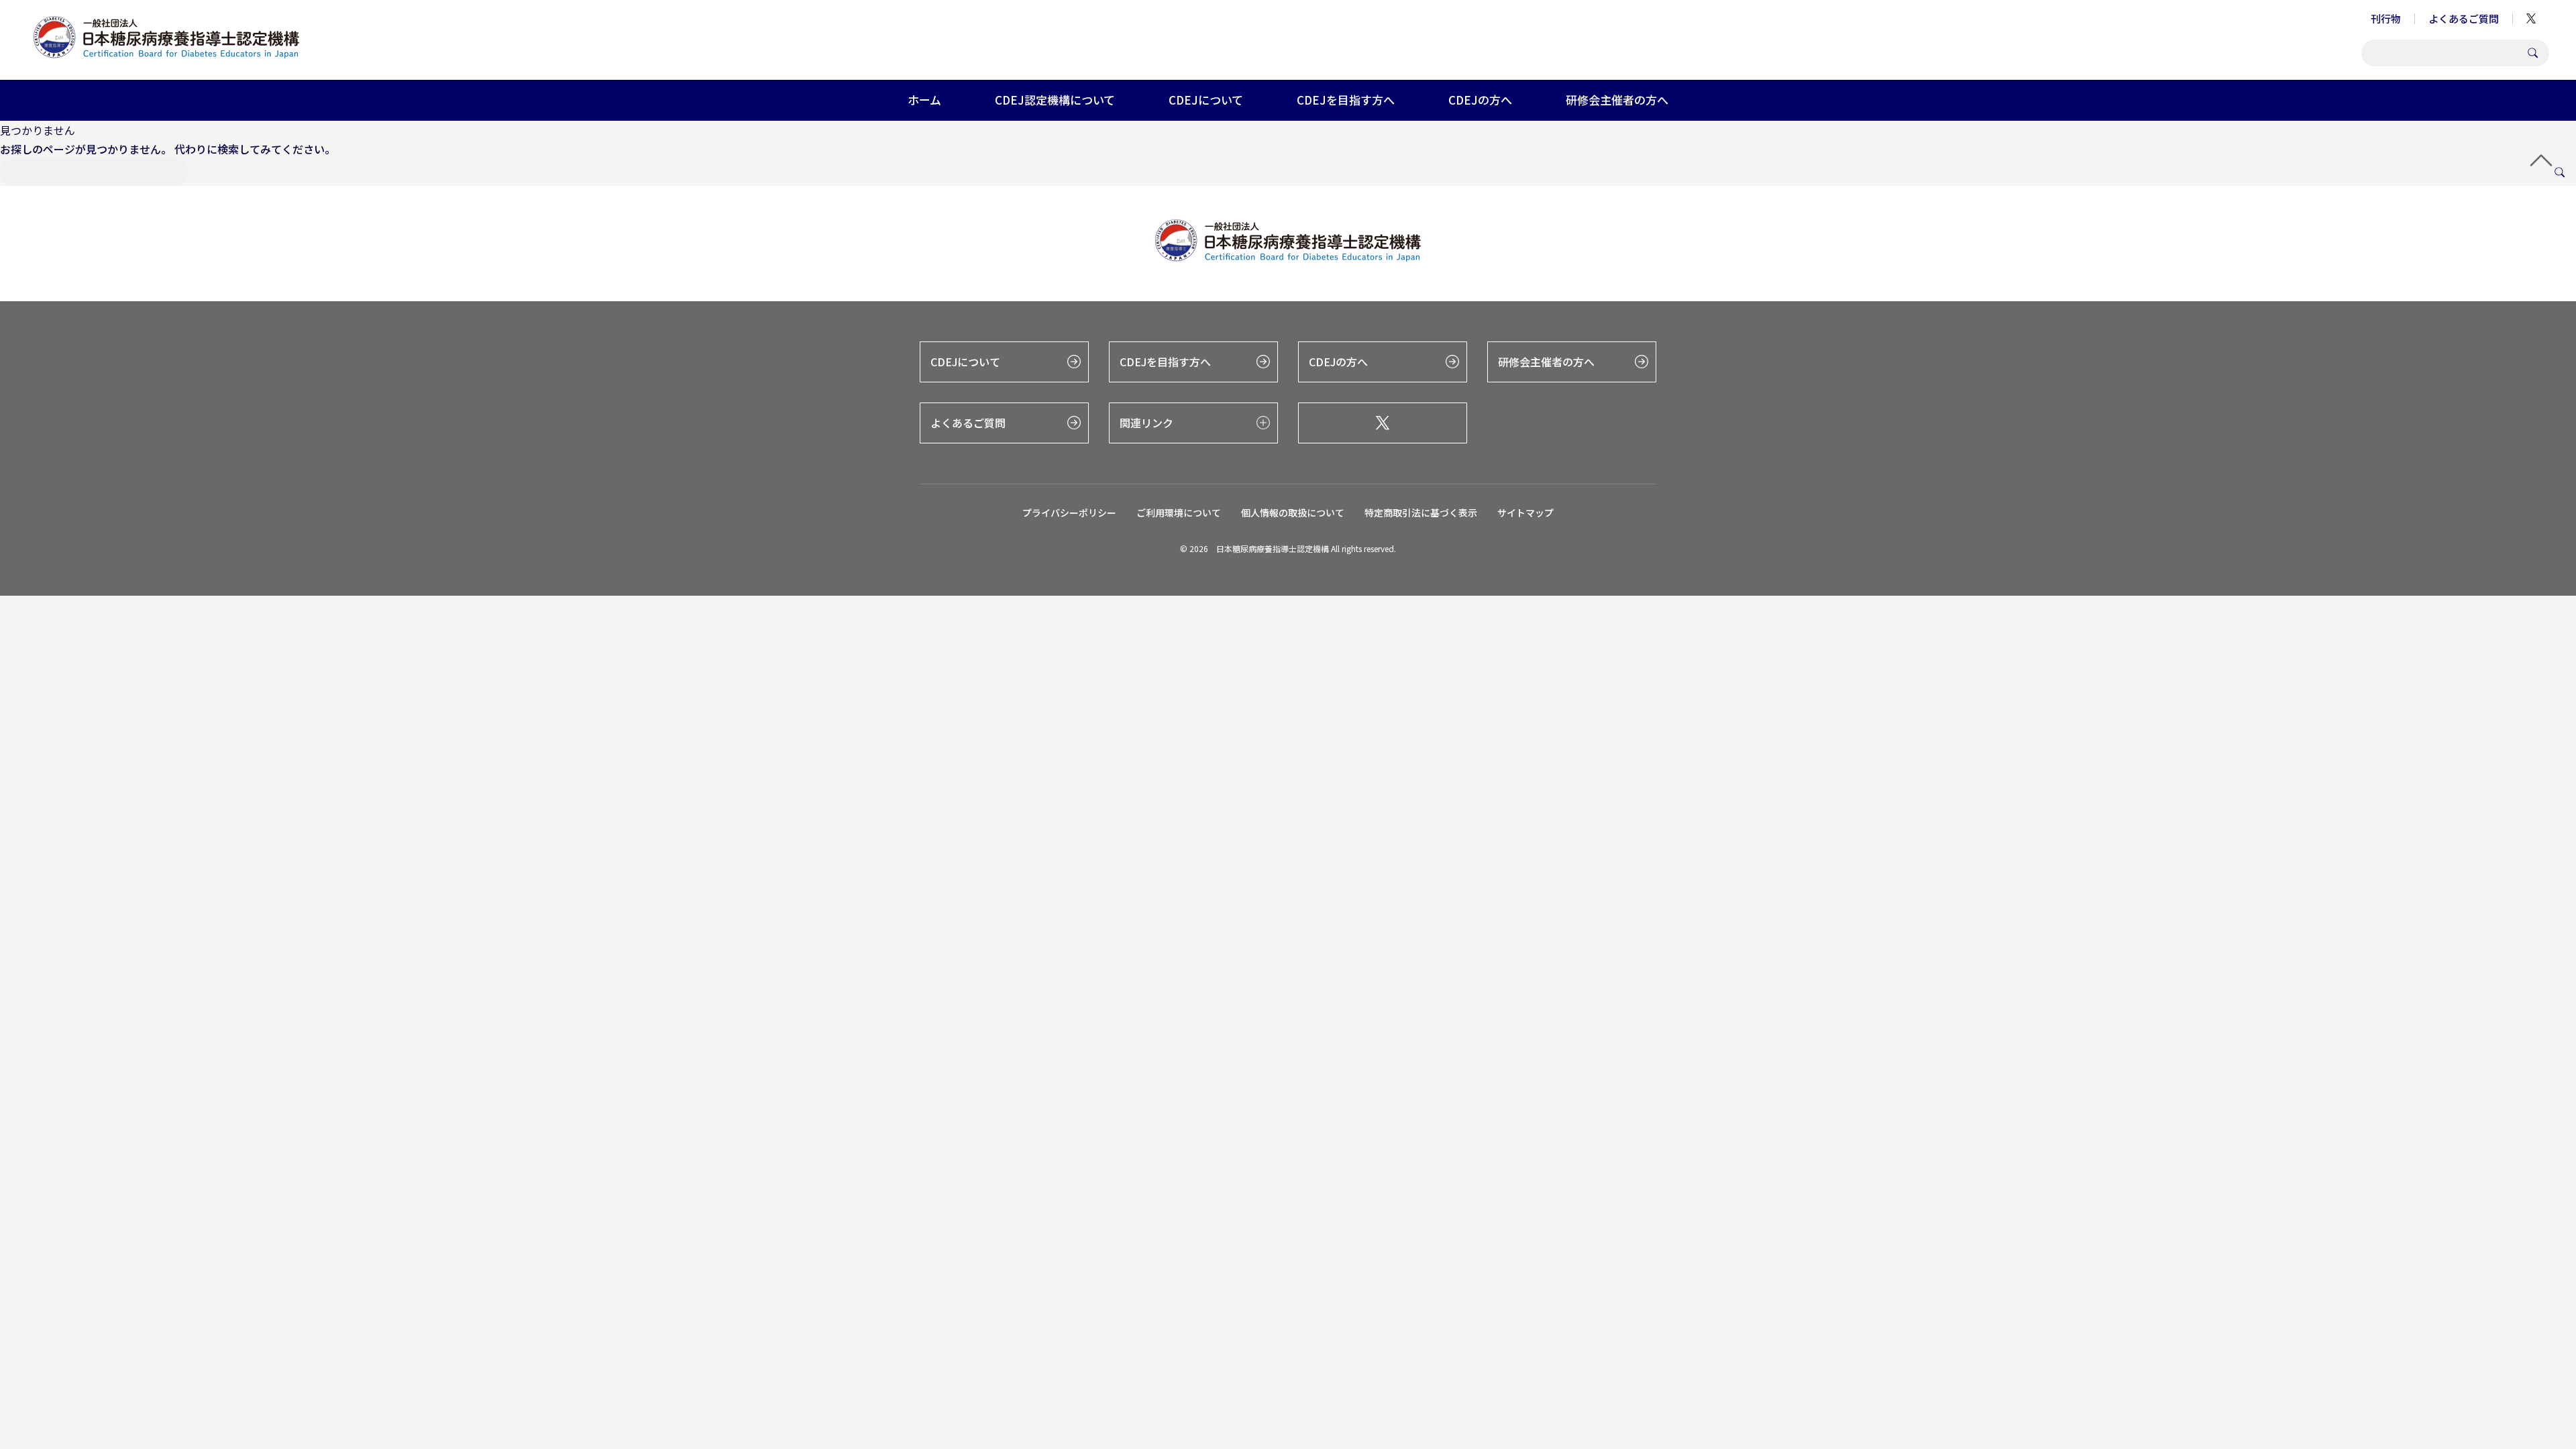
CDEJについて (1206, 100)
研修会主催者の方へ (1617, 100)
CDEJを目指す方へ (1346, 100)
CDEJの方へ (1480, 100)
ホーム (924, 100)
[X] (1383, 423)
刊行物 (2386, 18)
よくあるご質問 (2464, 18)
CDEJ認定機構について (1055, 100)
